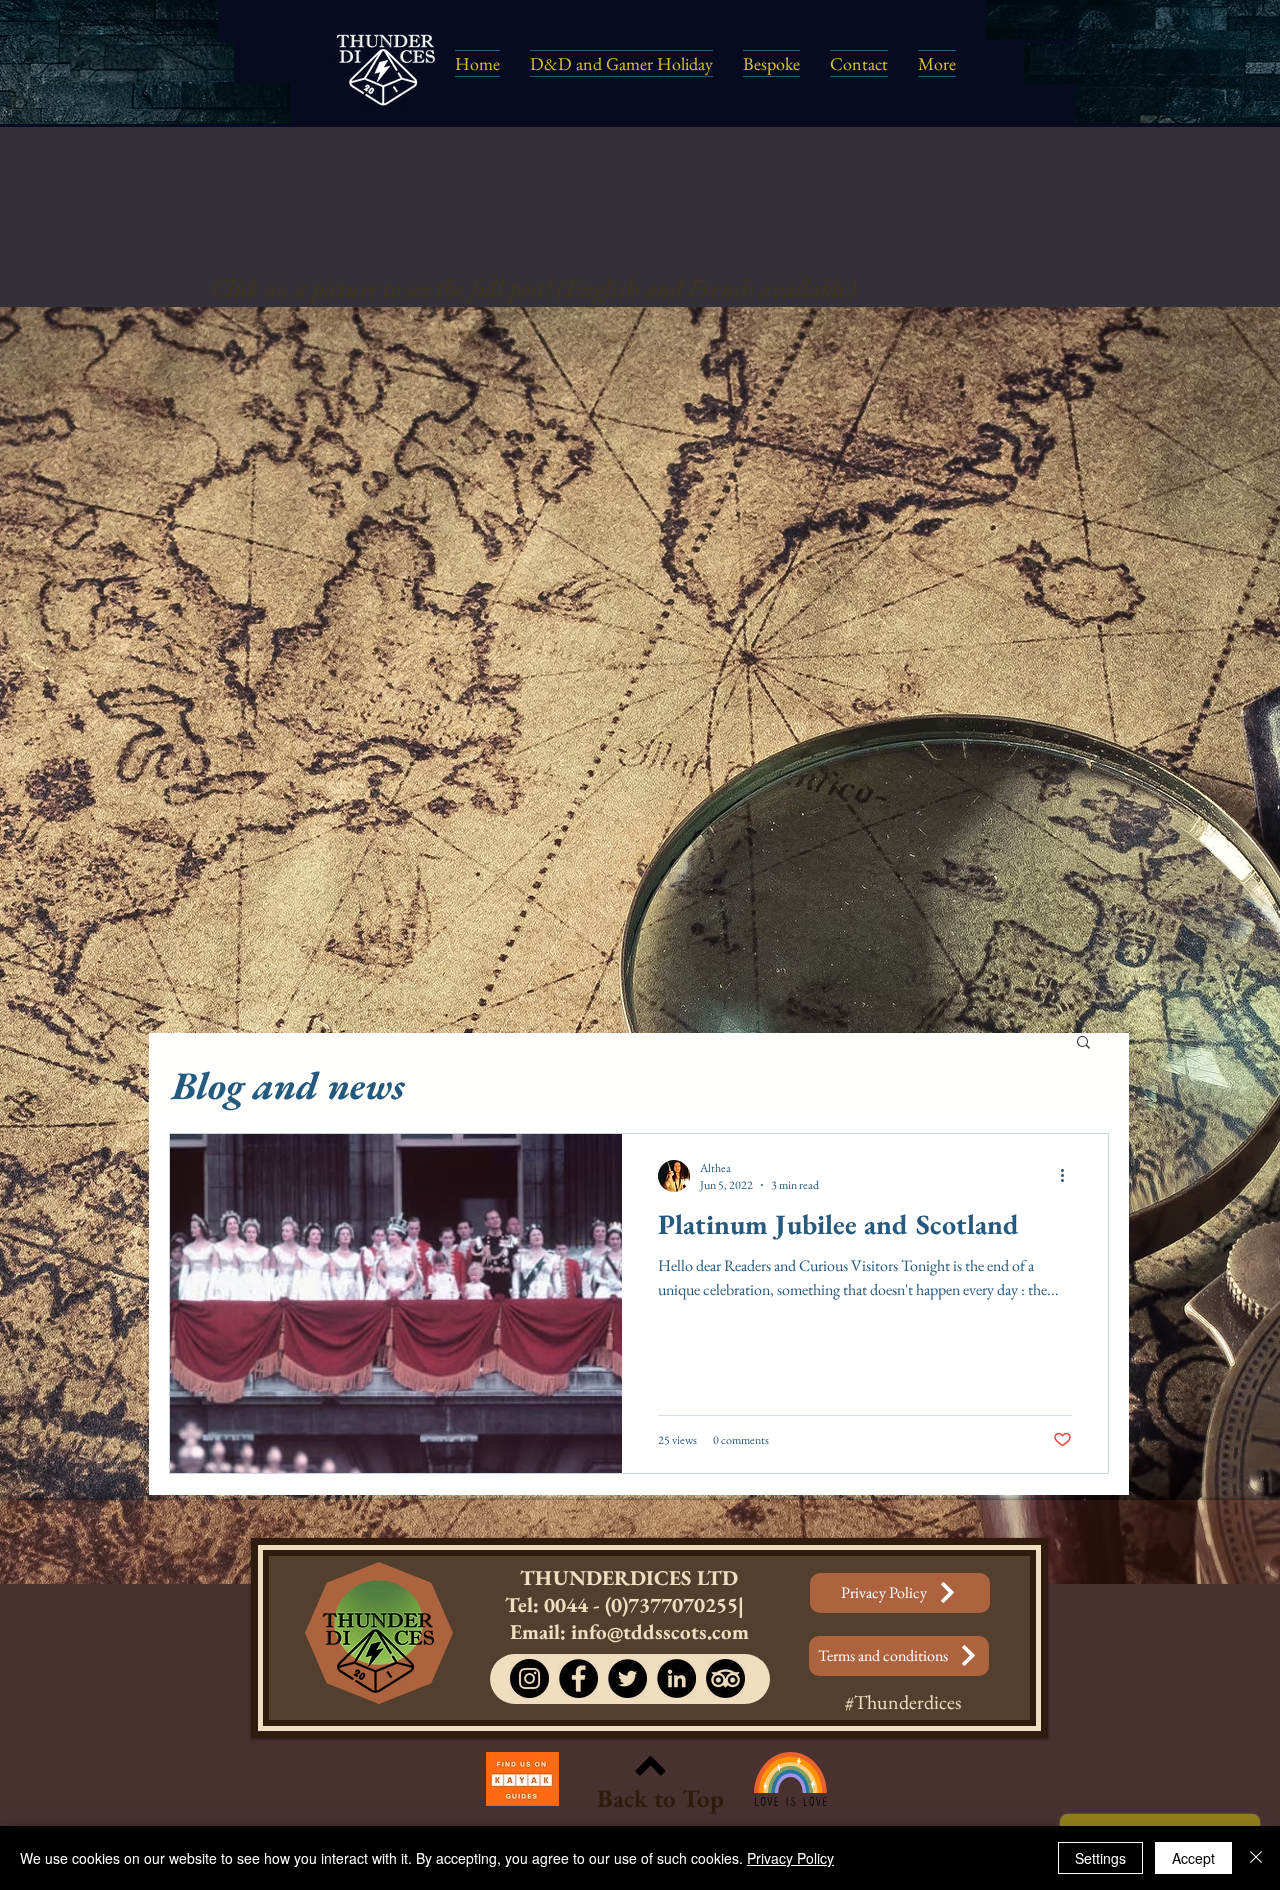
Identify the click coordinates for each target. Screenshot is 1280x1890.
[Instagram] (529, 1678)
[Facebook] (578, 1678)
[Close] (1256, 1858)
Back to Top (660, 1798)
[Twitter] (627, 1678)
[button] (1083, 1043)
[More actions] (1069, 1176)
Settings (1100, 1858)
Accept (1193, 1858)
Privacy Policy (790, 1858)
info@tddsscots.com (660, 1631)
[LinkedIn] (676, 1678)
